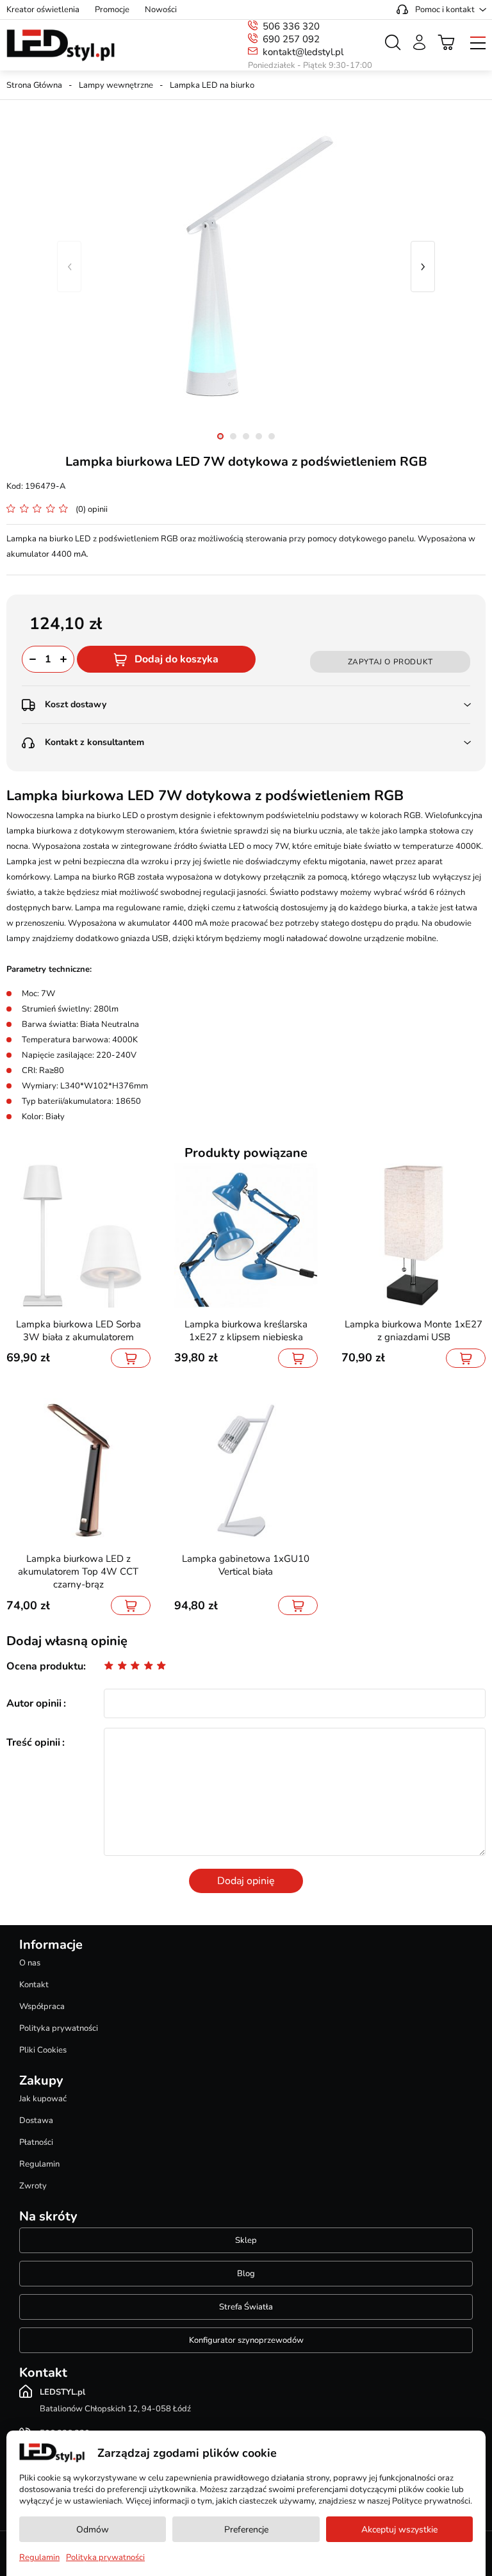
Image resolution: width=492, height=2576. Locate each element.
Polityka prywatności (59, 2028)
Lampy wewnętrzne (116, 85)
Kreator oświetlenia (43, 10)
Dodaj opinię (246, 1881)
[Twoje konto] (419, 42)
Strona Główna (34, 85)
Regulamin (39, 2164)
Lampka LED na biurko (212, 85)
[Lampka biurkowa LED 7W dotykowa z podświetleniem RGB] (246, 267)
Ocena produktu (45, 1666)
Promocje (112, 10)
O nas (30, 1963)
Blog (246, 2274)
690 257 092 (291, 39)
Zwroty (33, 2186)
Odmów (93, 2530)
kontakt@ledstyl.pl (303, 52)
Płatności (36, 2142)
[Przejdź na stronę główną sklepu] (61, 45)
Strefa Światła (246, 2307)
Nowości (161, 10)
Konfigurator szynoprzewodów (246, 2340)
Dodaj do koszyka (176, 659)
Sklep (246, 2240)
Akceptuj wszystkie (399, 2530)
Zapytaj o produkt (390, 662)
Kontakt (34, 1985)
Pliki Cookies (43, 2050)
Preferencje (246, 2530)
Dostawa (36, 2121)
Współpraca (42, 2006)
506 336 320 (291, 26)
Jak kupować (43, 2099)
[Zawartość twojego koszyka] (447, 42)
